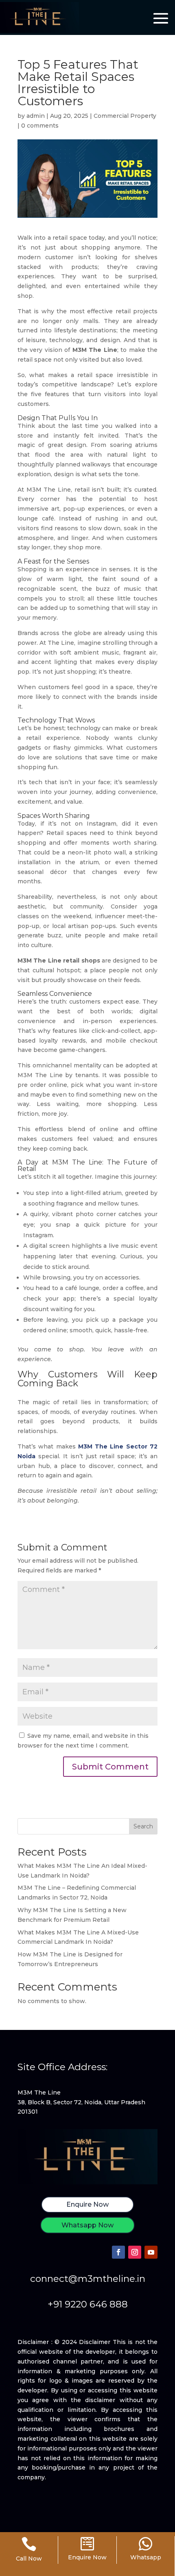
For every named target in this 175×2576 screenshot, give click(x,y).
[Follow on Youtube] (151, 2252)
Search (143, 1826)
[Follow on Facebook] (118, 2252)
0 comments (40, 126)
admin (36, 116)
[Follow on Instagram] (135, 2252)
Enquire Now (87, 2204)
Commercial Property (125, 116)
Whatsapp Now (87, 2225)
